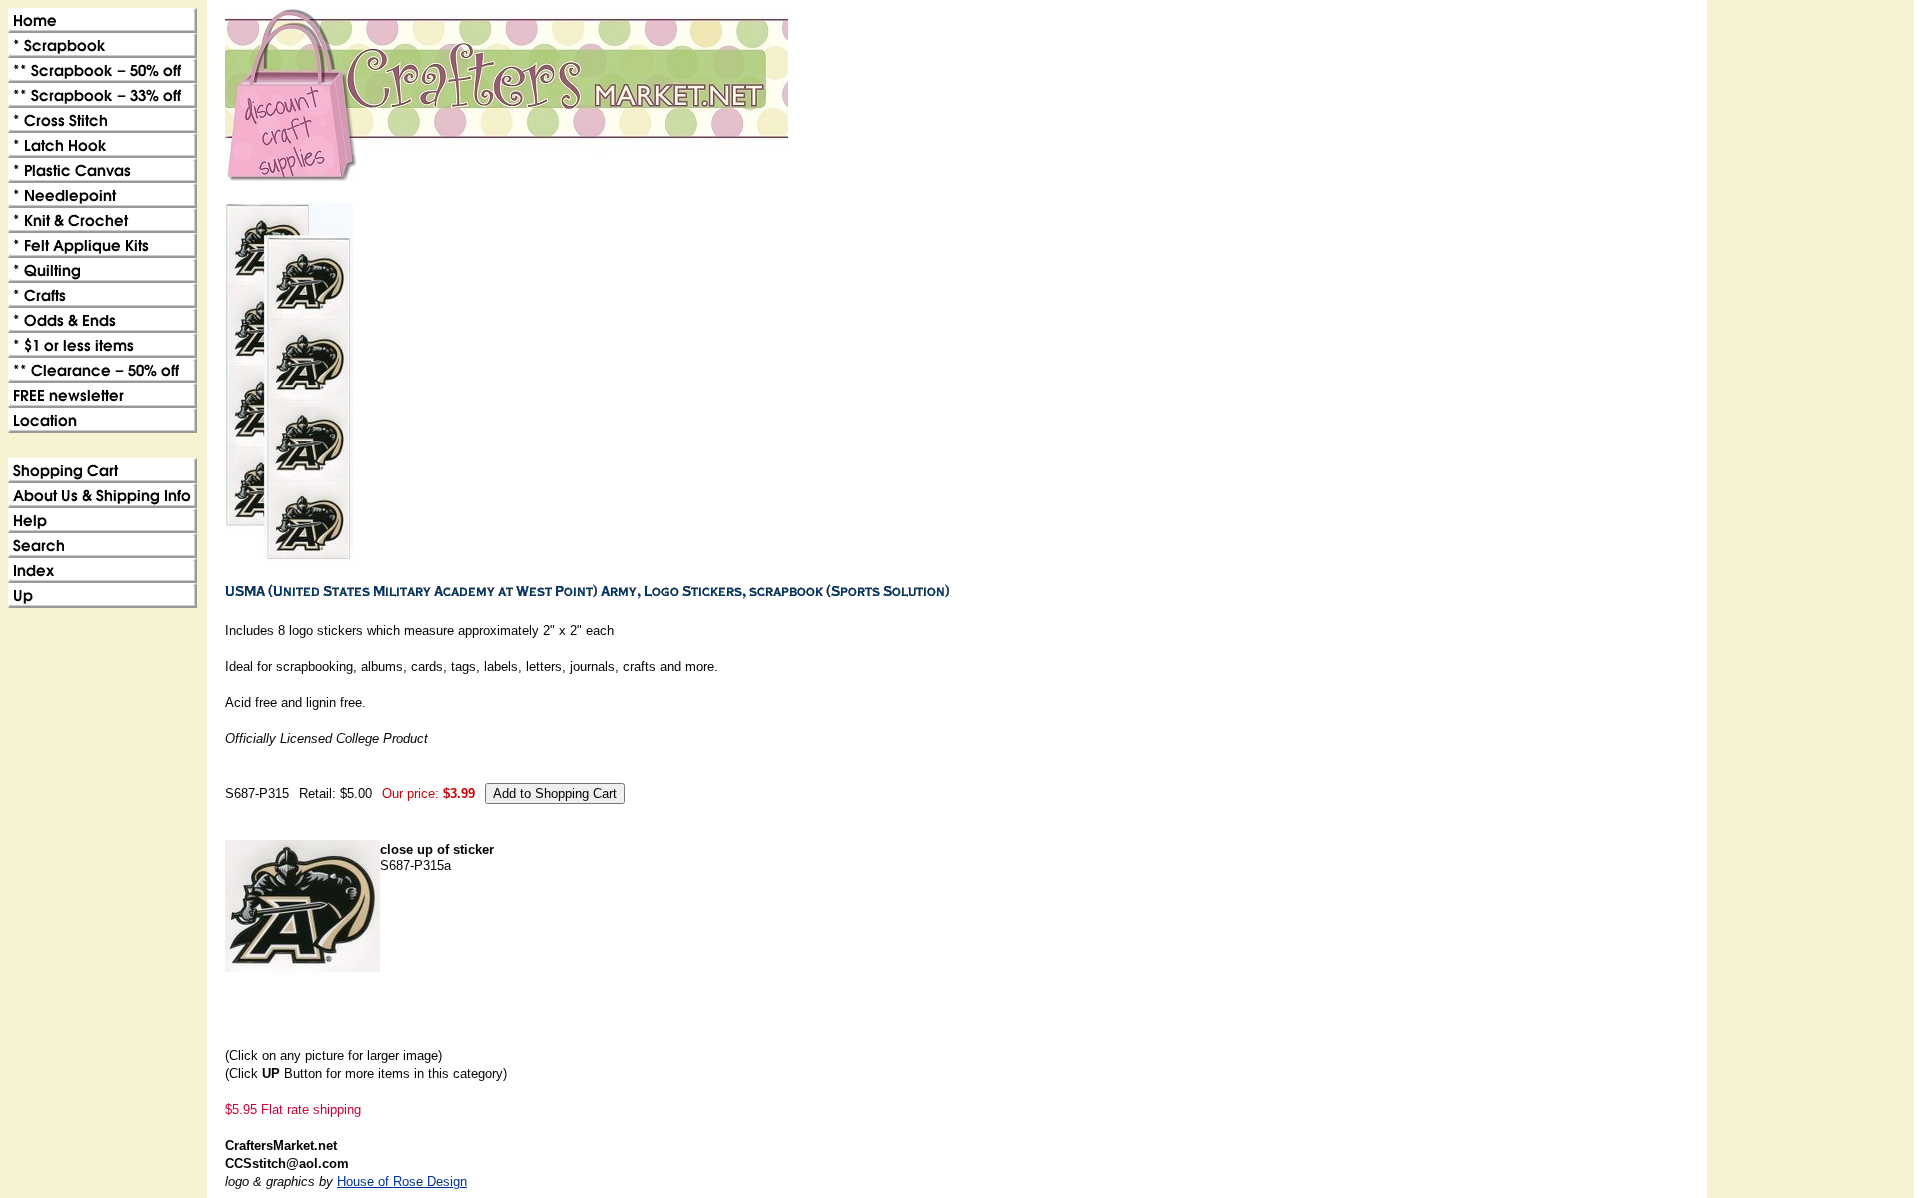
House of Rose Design (402, 1181)
